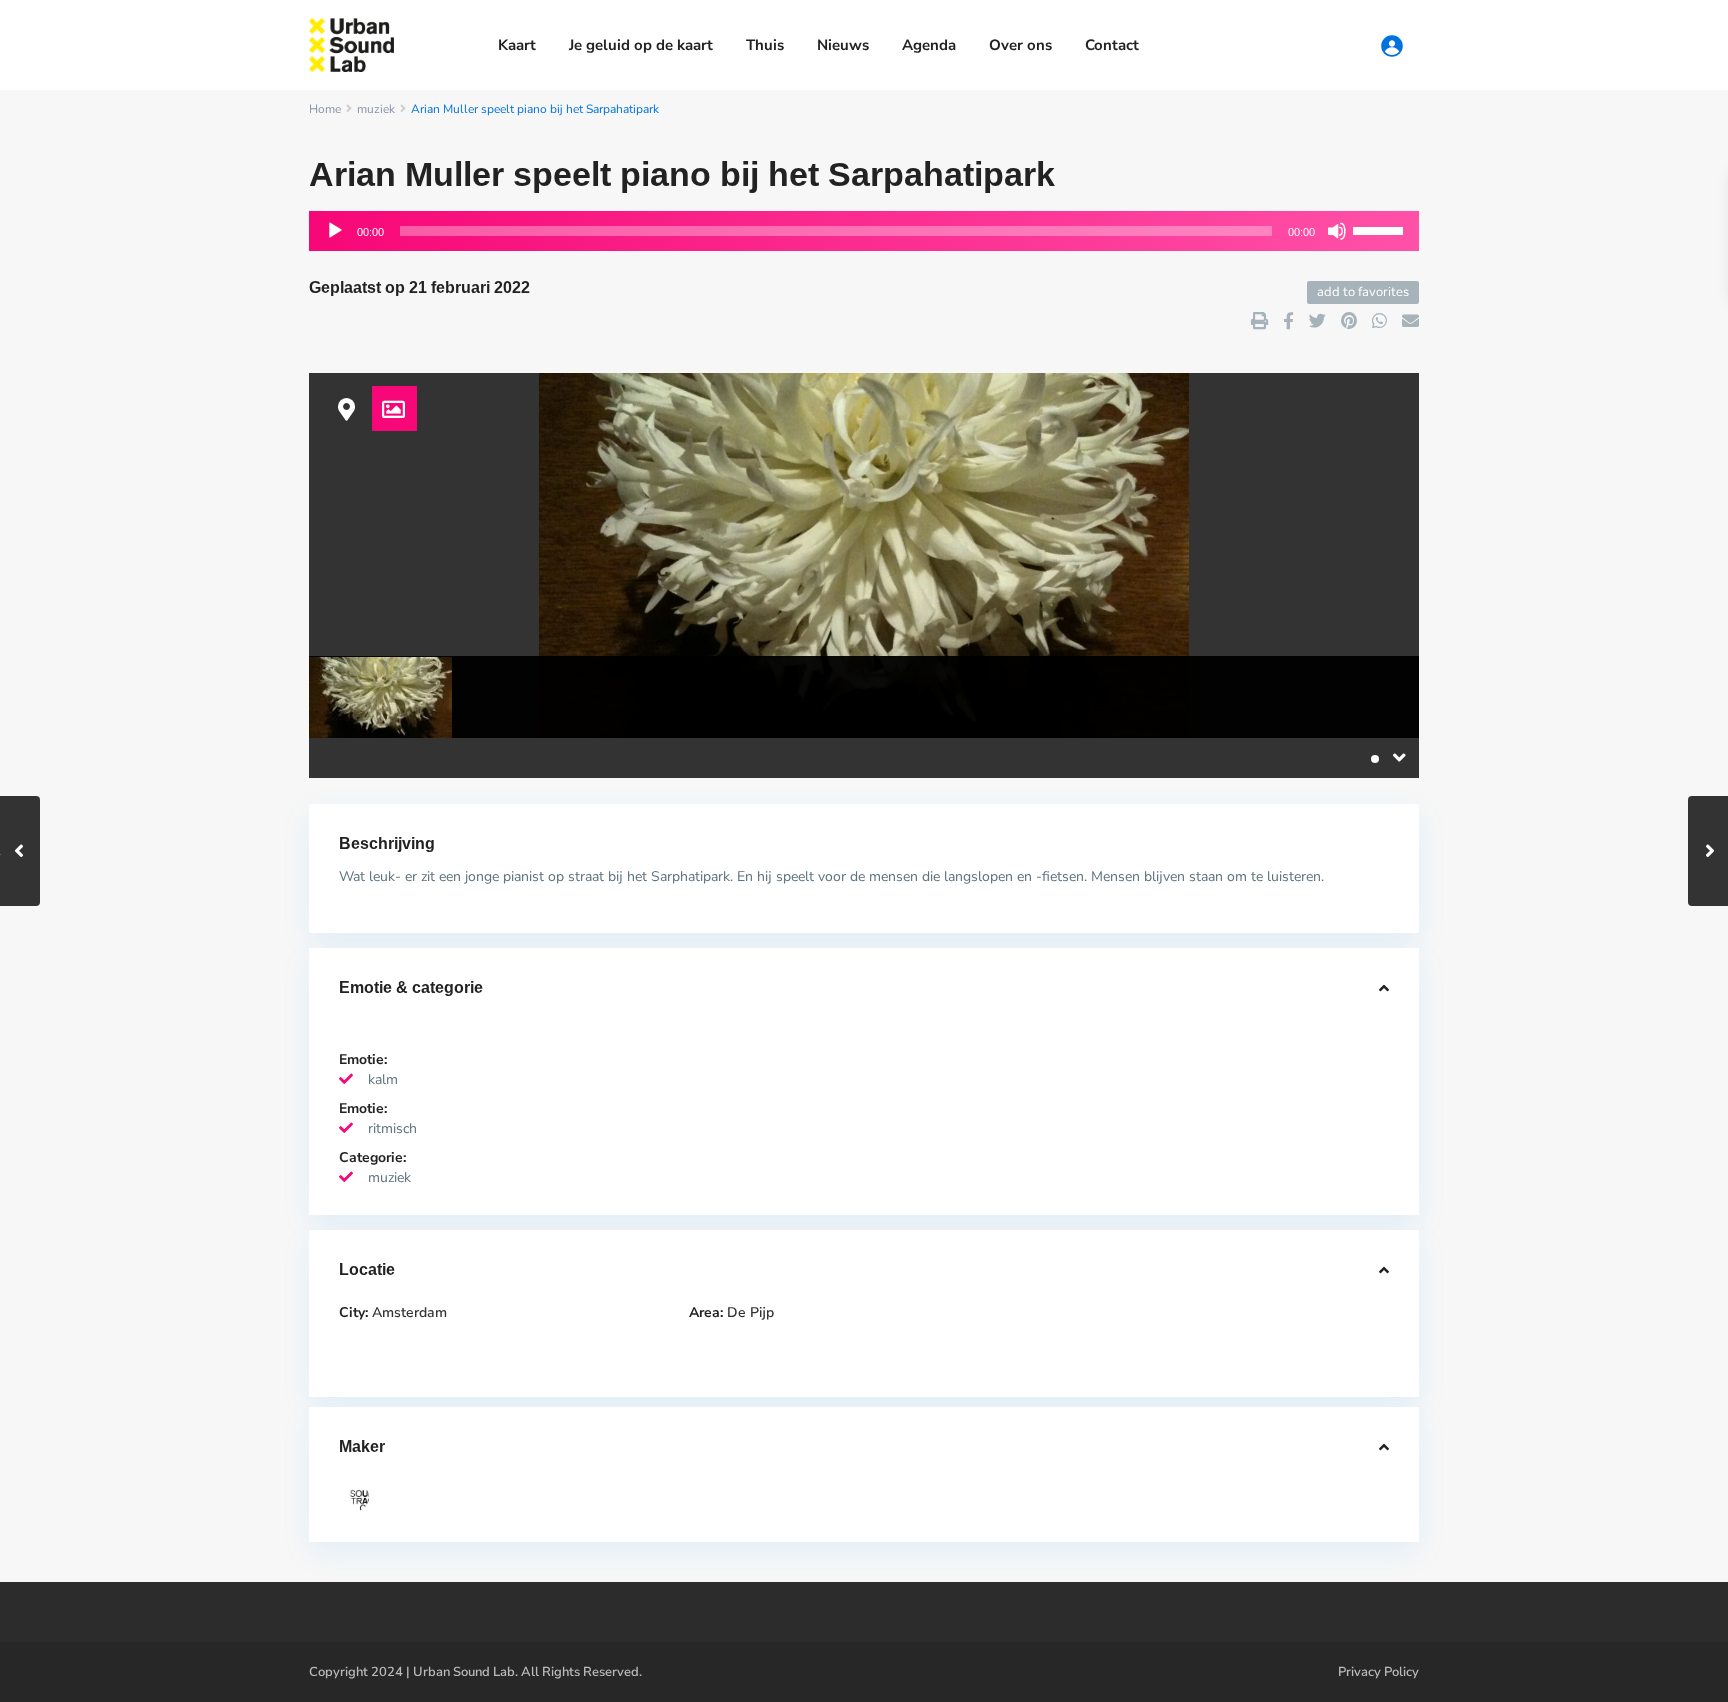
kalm (383, 1079)
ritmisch (392, 1128)
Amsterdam (409, 1312)
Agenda (929, 45)
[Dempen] (1337, 231)
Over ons (1020, 45)
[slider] (1381, 229)
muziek (376, 109)
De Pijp (750, 1312)
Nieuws (843, 45)
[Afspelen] (335, 231)
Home (325, 109)
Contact (1112, 45)
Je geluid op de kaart (641, 45)
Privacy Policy (1378, 1672)
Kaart (517, 45)
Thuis (765, 45)
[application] (864, 231)
